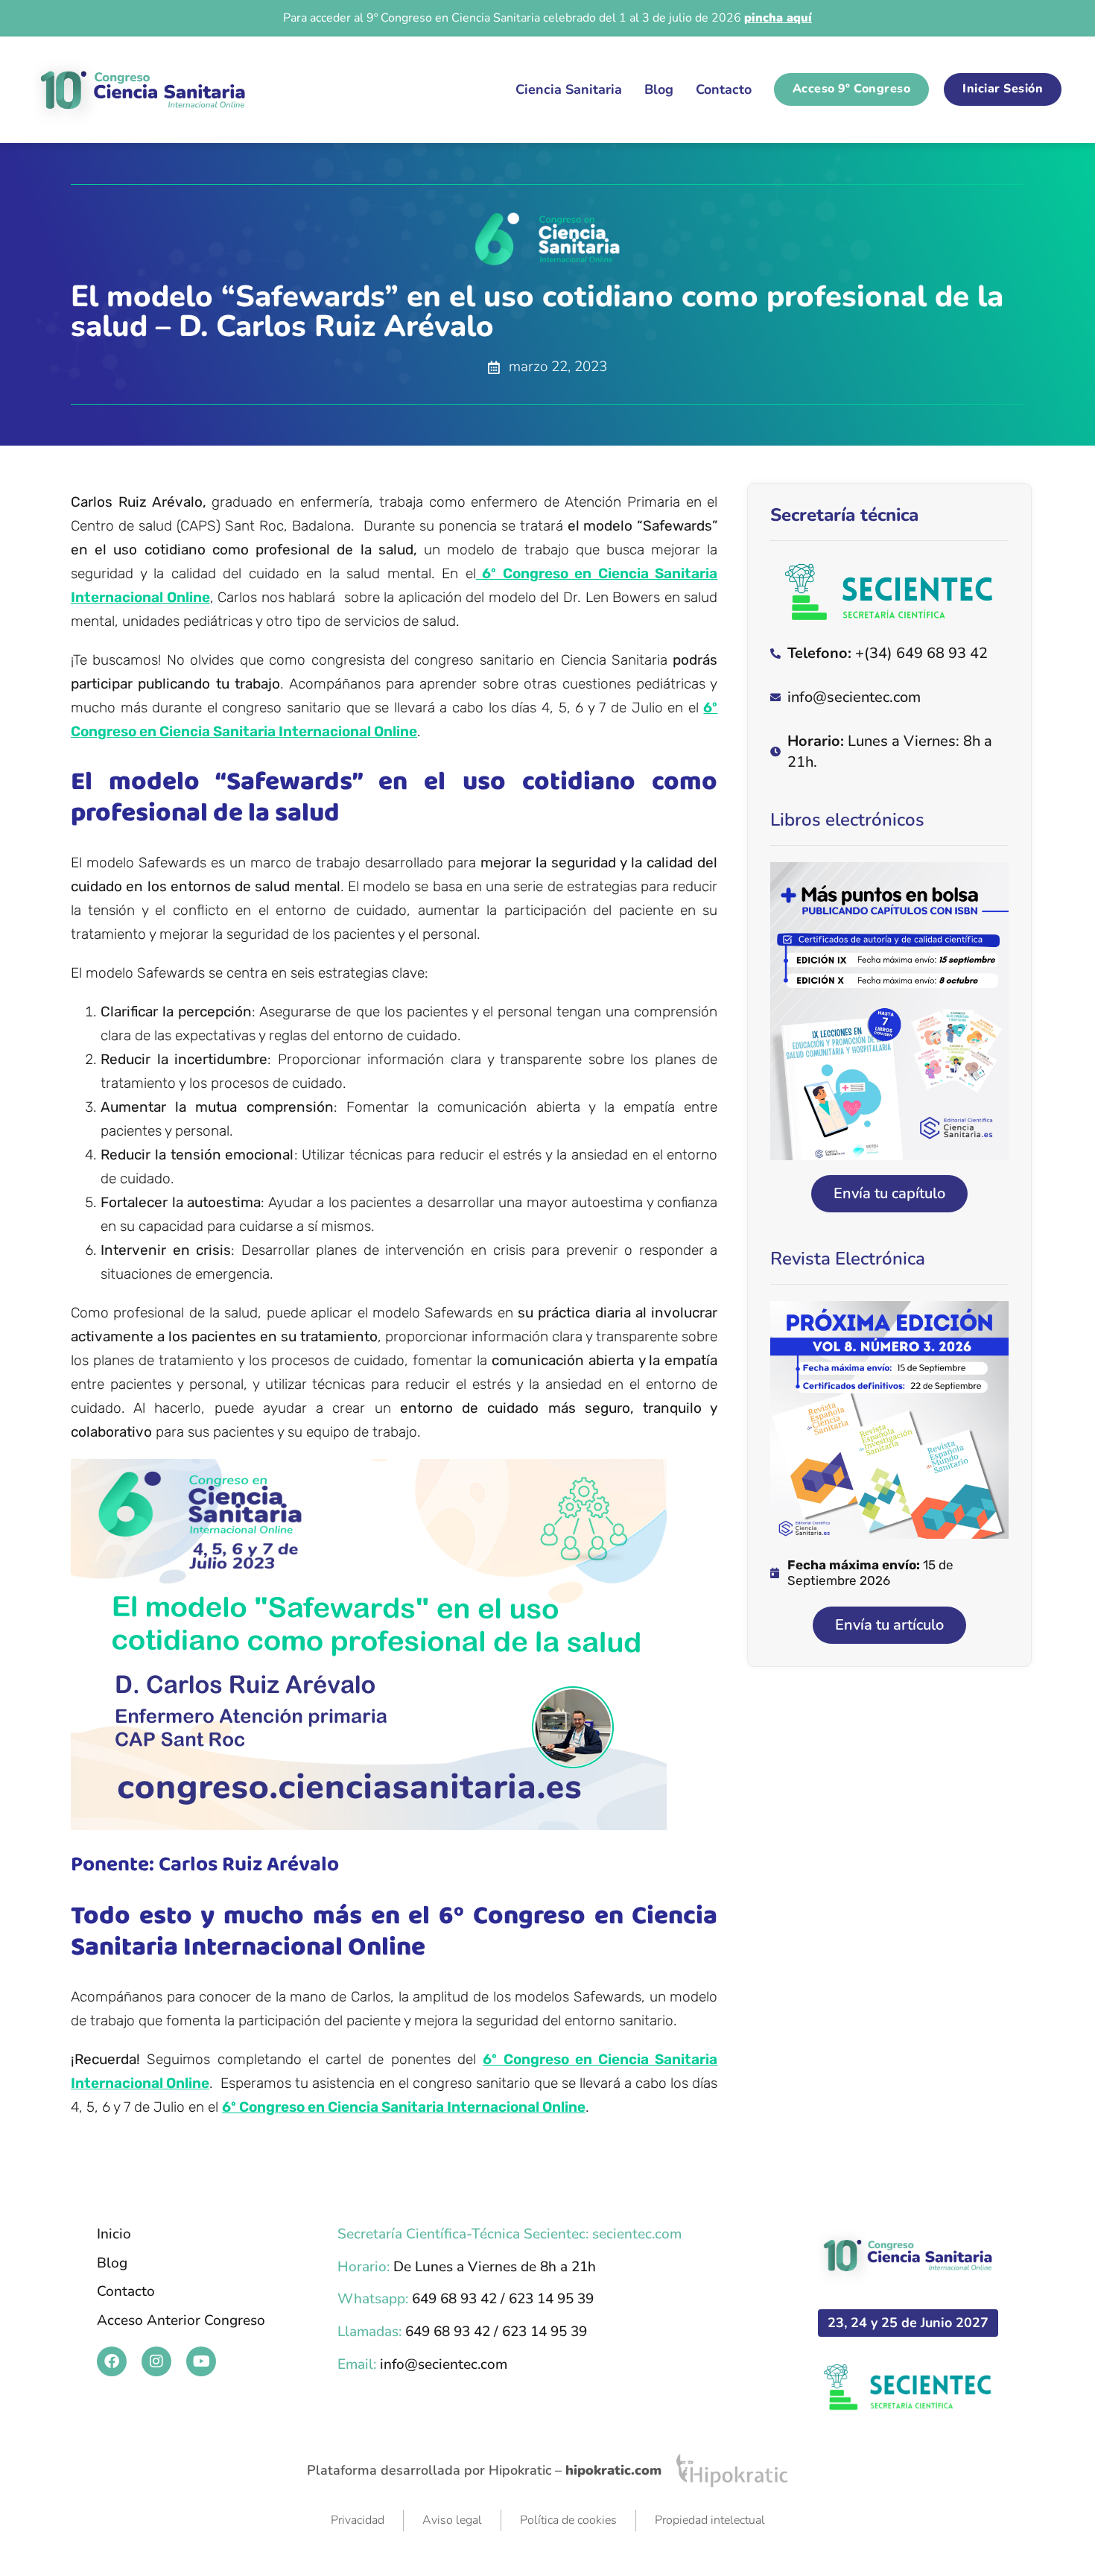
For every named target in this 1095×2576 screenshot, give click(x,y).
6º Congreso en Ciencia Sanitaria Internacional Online (404, 2107)
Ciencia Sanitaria (569, 89)
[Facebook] (112, 2361)
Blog (659, 89)
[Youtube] (201, 2361)
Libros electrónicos (847, 820)
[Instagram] (156, 2361)
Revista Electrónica (848, 1259)
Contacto (724, 89)
